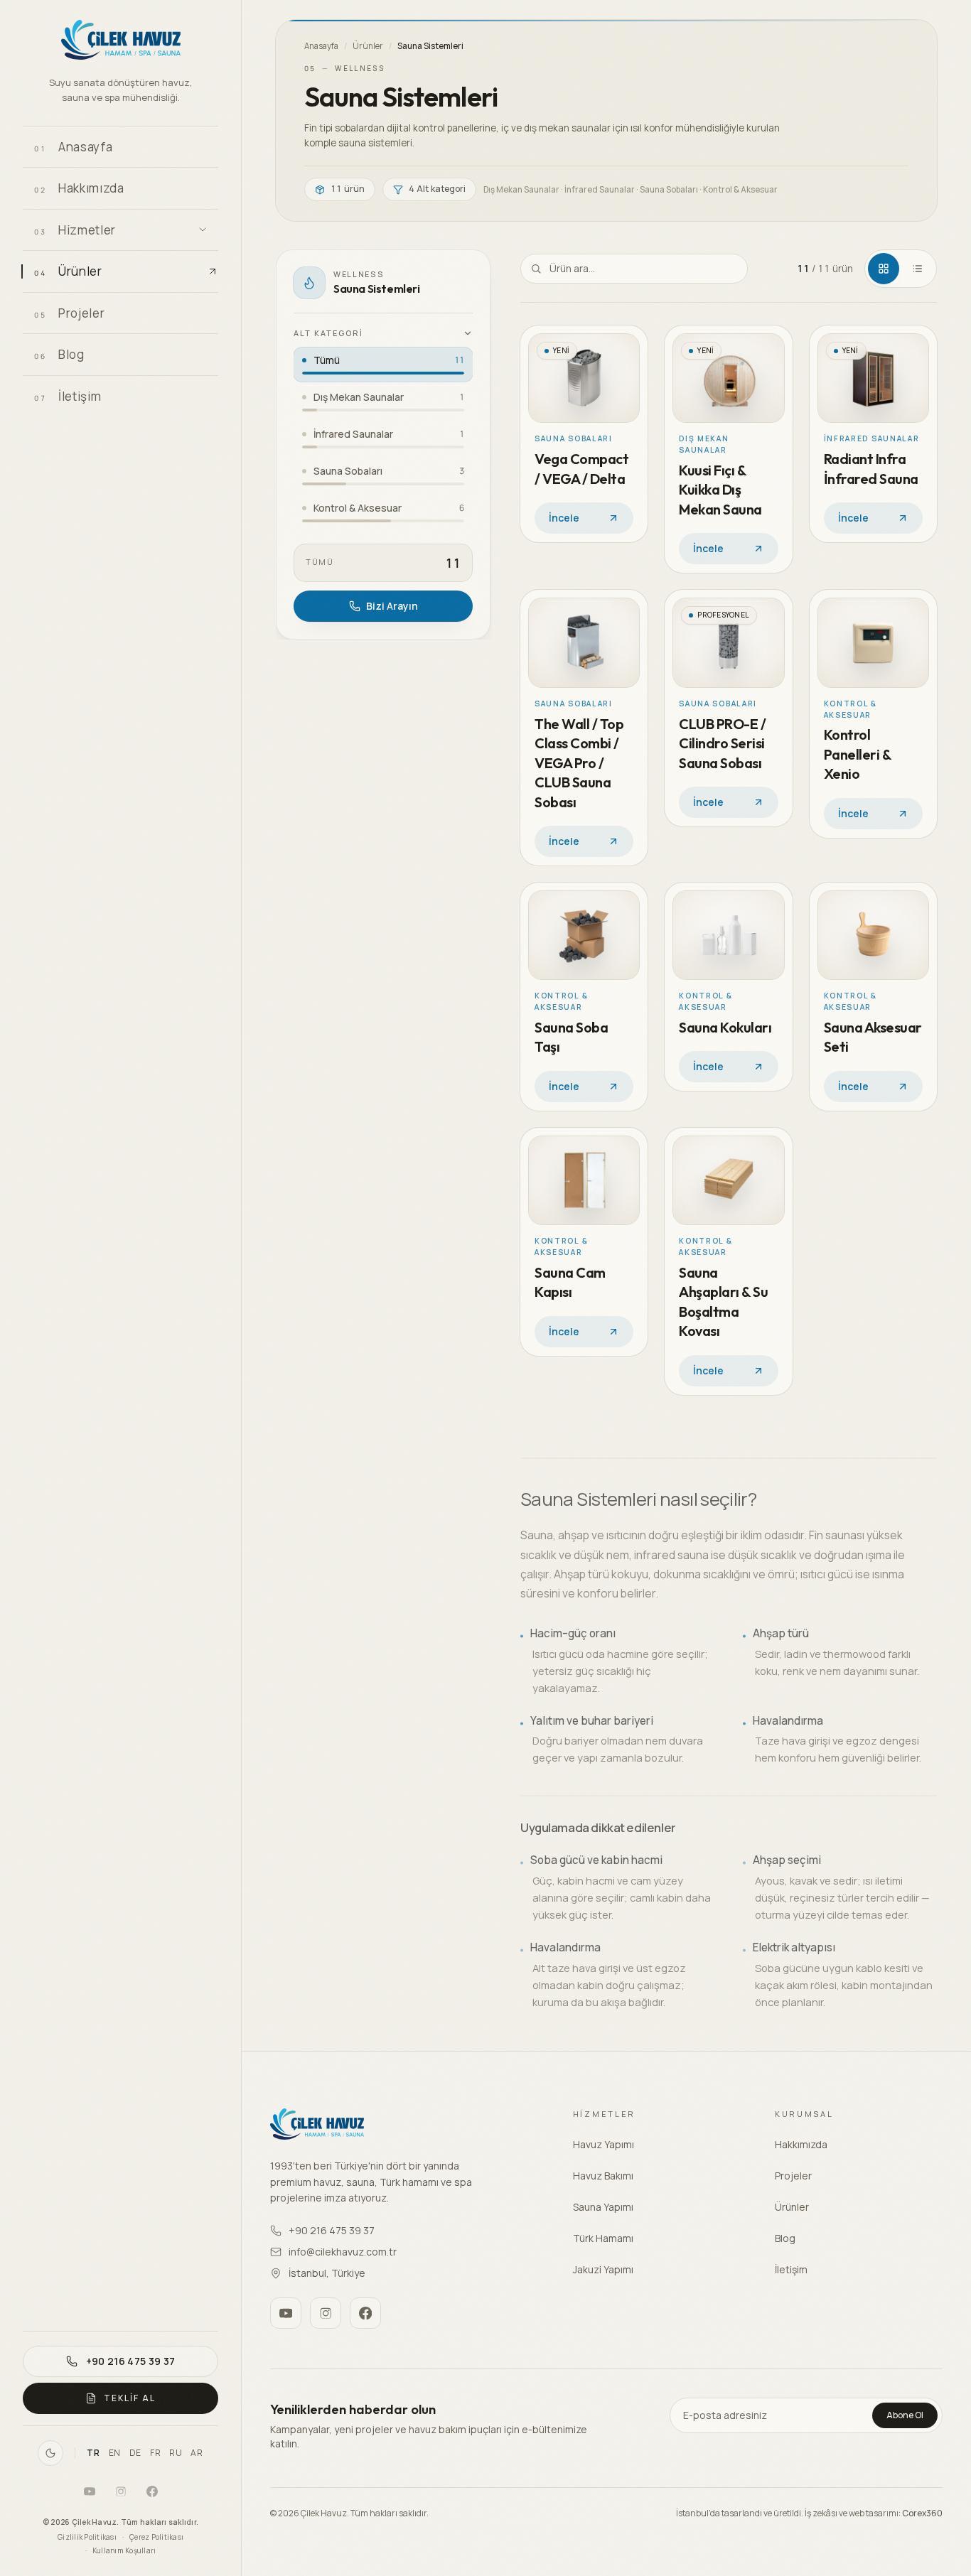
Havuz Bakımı (603, 2176)
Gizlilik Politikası (87, 2537)
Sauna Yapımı (603, 2207)
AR (197, 2453)
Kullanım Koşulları (124, 2550)
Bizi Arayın (392, 606)
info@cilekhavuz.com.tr (343, 2252)
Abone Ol (905, 2415)
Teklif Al (129, 2398)
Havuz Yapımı (603, 2144)
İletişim (791, 2269)
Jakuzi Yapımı (603, 2269)
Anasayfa (321, 46)
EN (115, 2453)
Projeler (793, 2176)
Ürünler (368, 46)
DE (135, 2453)
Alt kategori (328, 333)
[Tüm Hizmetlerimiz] (203, 230)
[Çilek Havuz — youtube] (90, 2491)
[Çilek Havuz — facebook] (152, 2491)
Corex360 (922, 2513)
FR (155, 2453)
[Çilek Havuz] (120, 42)
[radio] (383, 365)
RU (176, 2453)
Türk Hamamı (603, 2238)
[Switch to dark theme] (50, 2453)
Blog (785, 2238)
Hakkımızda (801, 2144)
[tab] (884, 269)
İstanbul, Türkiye (327, 2273)
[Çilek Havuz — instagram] (121, 2491)
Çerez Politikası (156, 2537)
